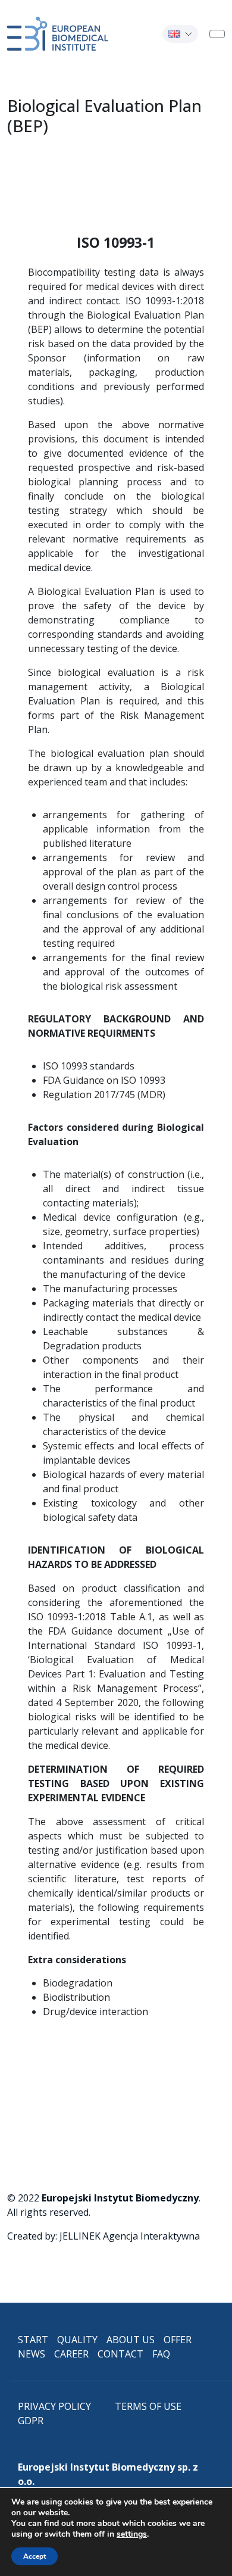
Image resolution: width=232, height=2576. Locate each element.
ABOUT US (131, 2340)
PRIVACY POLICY (54, 2406)
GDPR (31, 2421)
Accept (35, 2556)
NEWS (32, 2354)
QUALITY (77, 2340)
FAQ (161, 2354)
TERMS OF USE (148, 2406)
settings (132, 2534)
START (33, 2340)
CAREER (71, 2354)
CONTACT (120, 2354)
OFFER (178, 2340)
